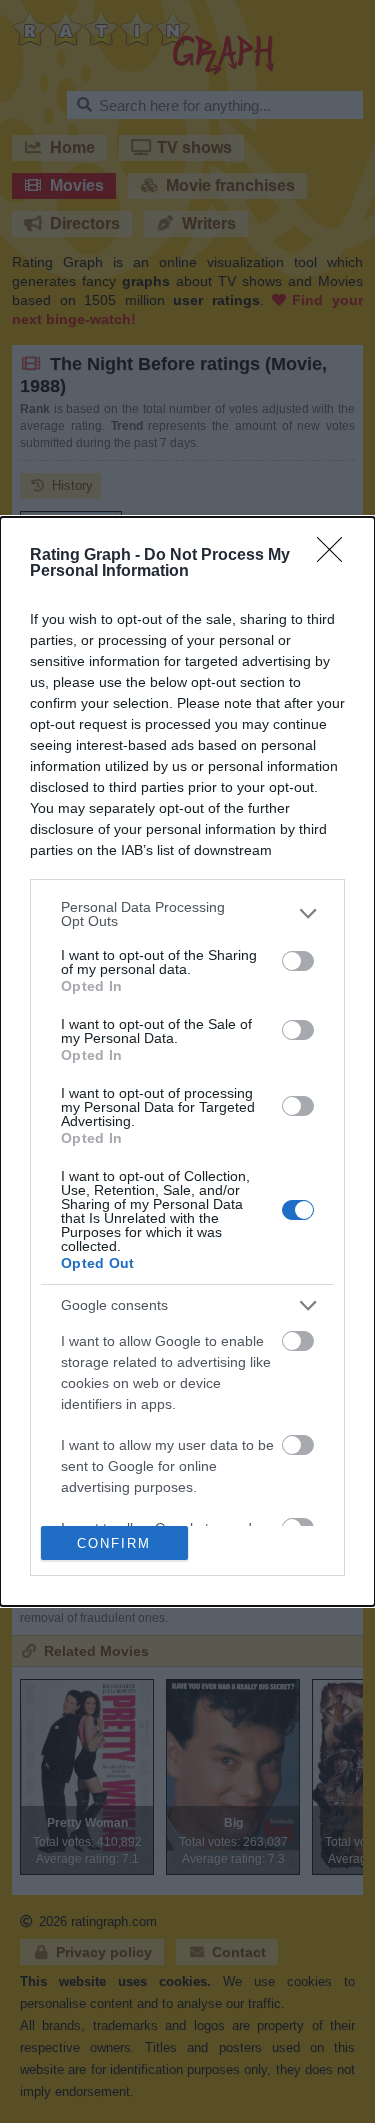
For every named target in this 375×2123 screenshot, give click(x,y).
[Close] (336, 556)
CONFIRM (114, 1543)
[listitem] (187, 914)
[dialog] (187, 1062)
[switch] (298, 961)
